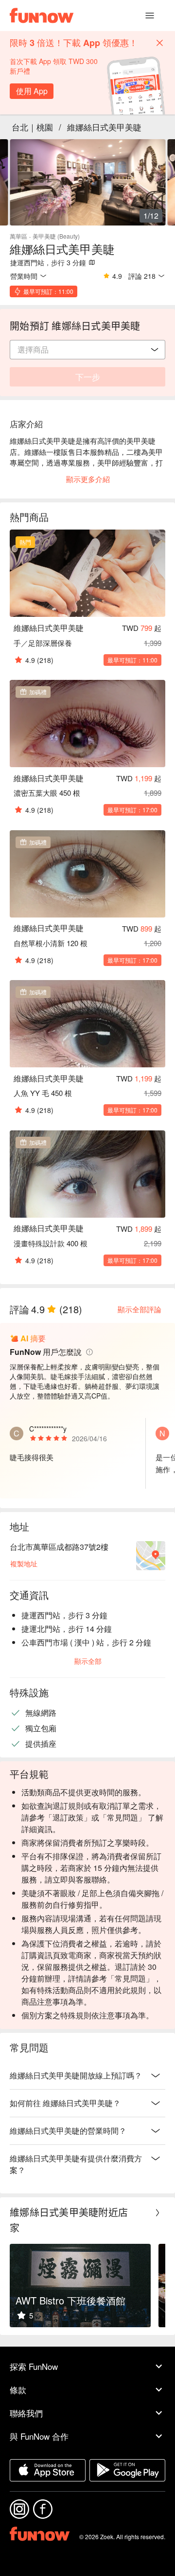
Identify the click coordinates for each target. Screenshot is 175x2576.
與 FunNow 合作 (39, 2436)
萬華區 (18, 236)
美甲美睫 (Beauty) (56, 236)
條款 (18, 2390)
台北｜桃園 (32, 127)
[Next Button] (157, 2213)
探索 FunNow (34, 2366)
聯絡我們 (26, 2413)
